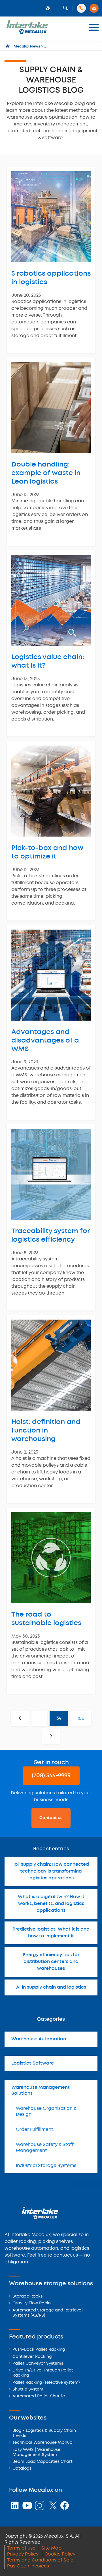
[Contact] (94, 8)
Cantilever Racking (32, 2357)
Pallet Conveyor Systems (38, 2364)
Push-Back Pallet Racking (39, 2350)
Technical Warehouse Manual (43, 2443)
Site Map (51, 2548)
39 (59, 1719)
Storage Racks (27, 2297)
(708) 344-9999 (51, 1776)
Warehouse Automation (39, 2039)
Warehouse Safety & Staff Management (45, 2148)
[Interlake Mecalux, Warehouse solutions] (27, 33)
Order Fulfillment (34, 2130)
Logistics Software (33, 2063)
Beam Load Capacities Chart (42, 2462)
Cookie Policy (60, 2554)
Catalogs (22, 2469)
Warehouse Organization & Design (46, 2111)
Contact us (51, 1818)
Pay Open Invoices (28, 2566)
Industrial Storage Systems (46, 2166)
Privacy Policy (23, 2554)
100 (81, 1719)
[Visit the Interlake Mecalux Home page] (8, 47)
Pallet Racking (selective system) (46, 2383)
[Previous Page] (20, 1719)
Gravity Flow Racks (32, 2303)
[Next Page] (51, 1736)
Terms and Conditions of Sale (40, 2560)
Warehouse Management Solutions (41, 2090)
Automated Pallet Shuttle (39, 2396)
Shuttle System (28, 2390)
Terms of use (21, 2548)
